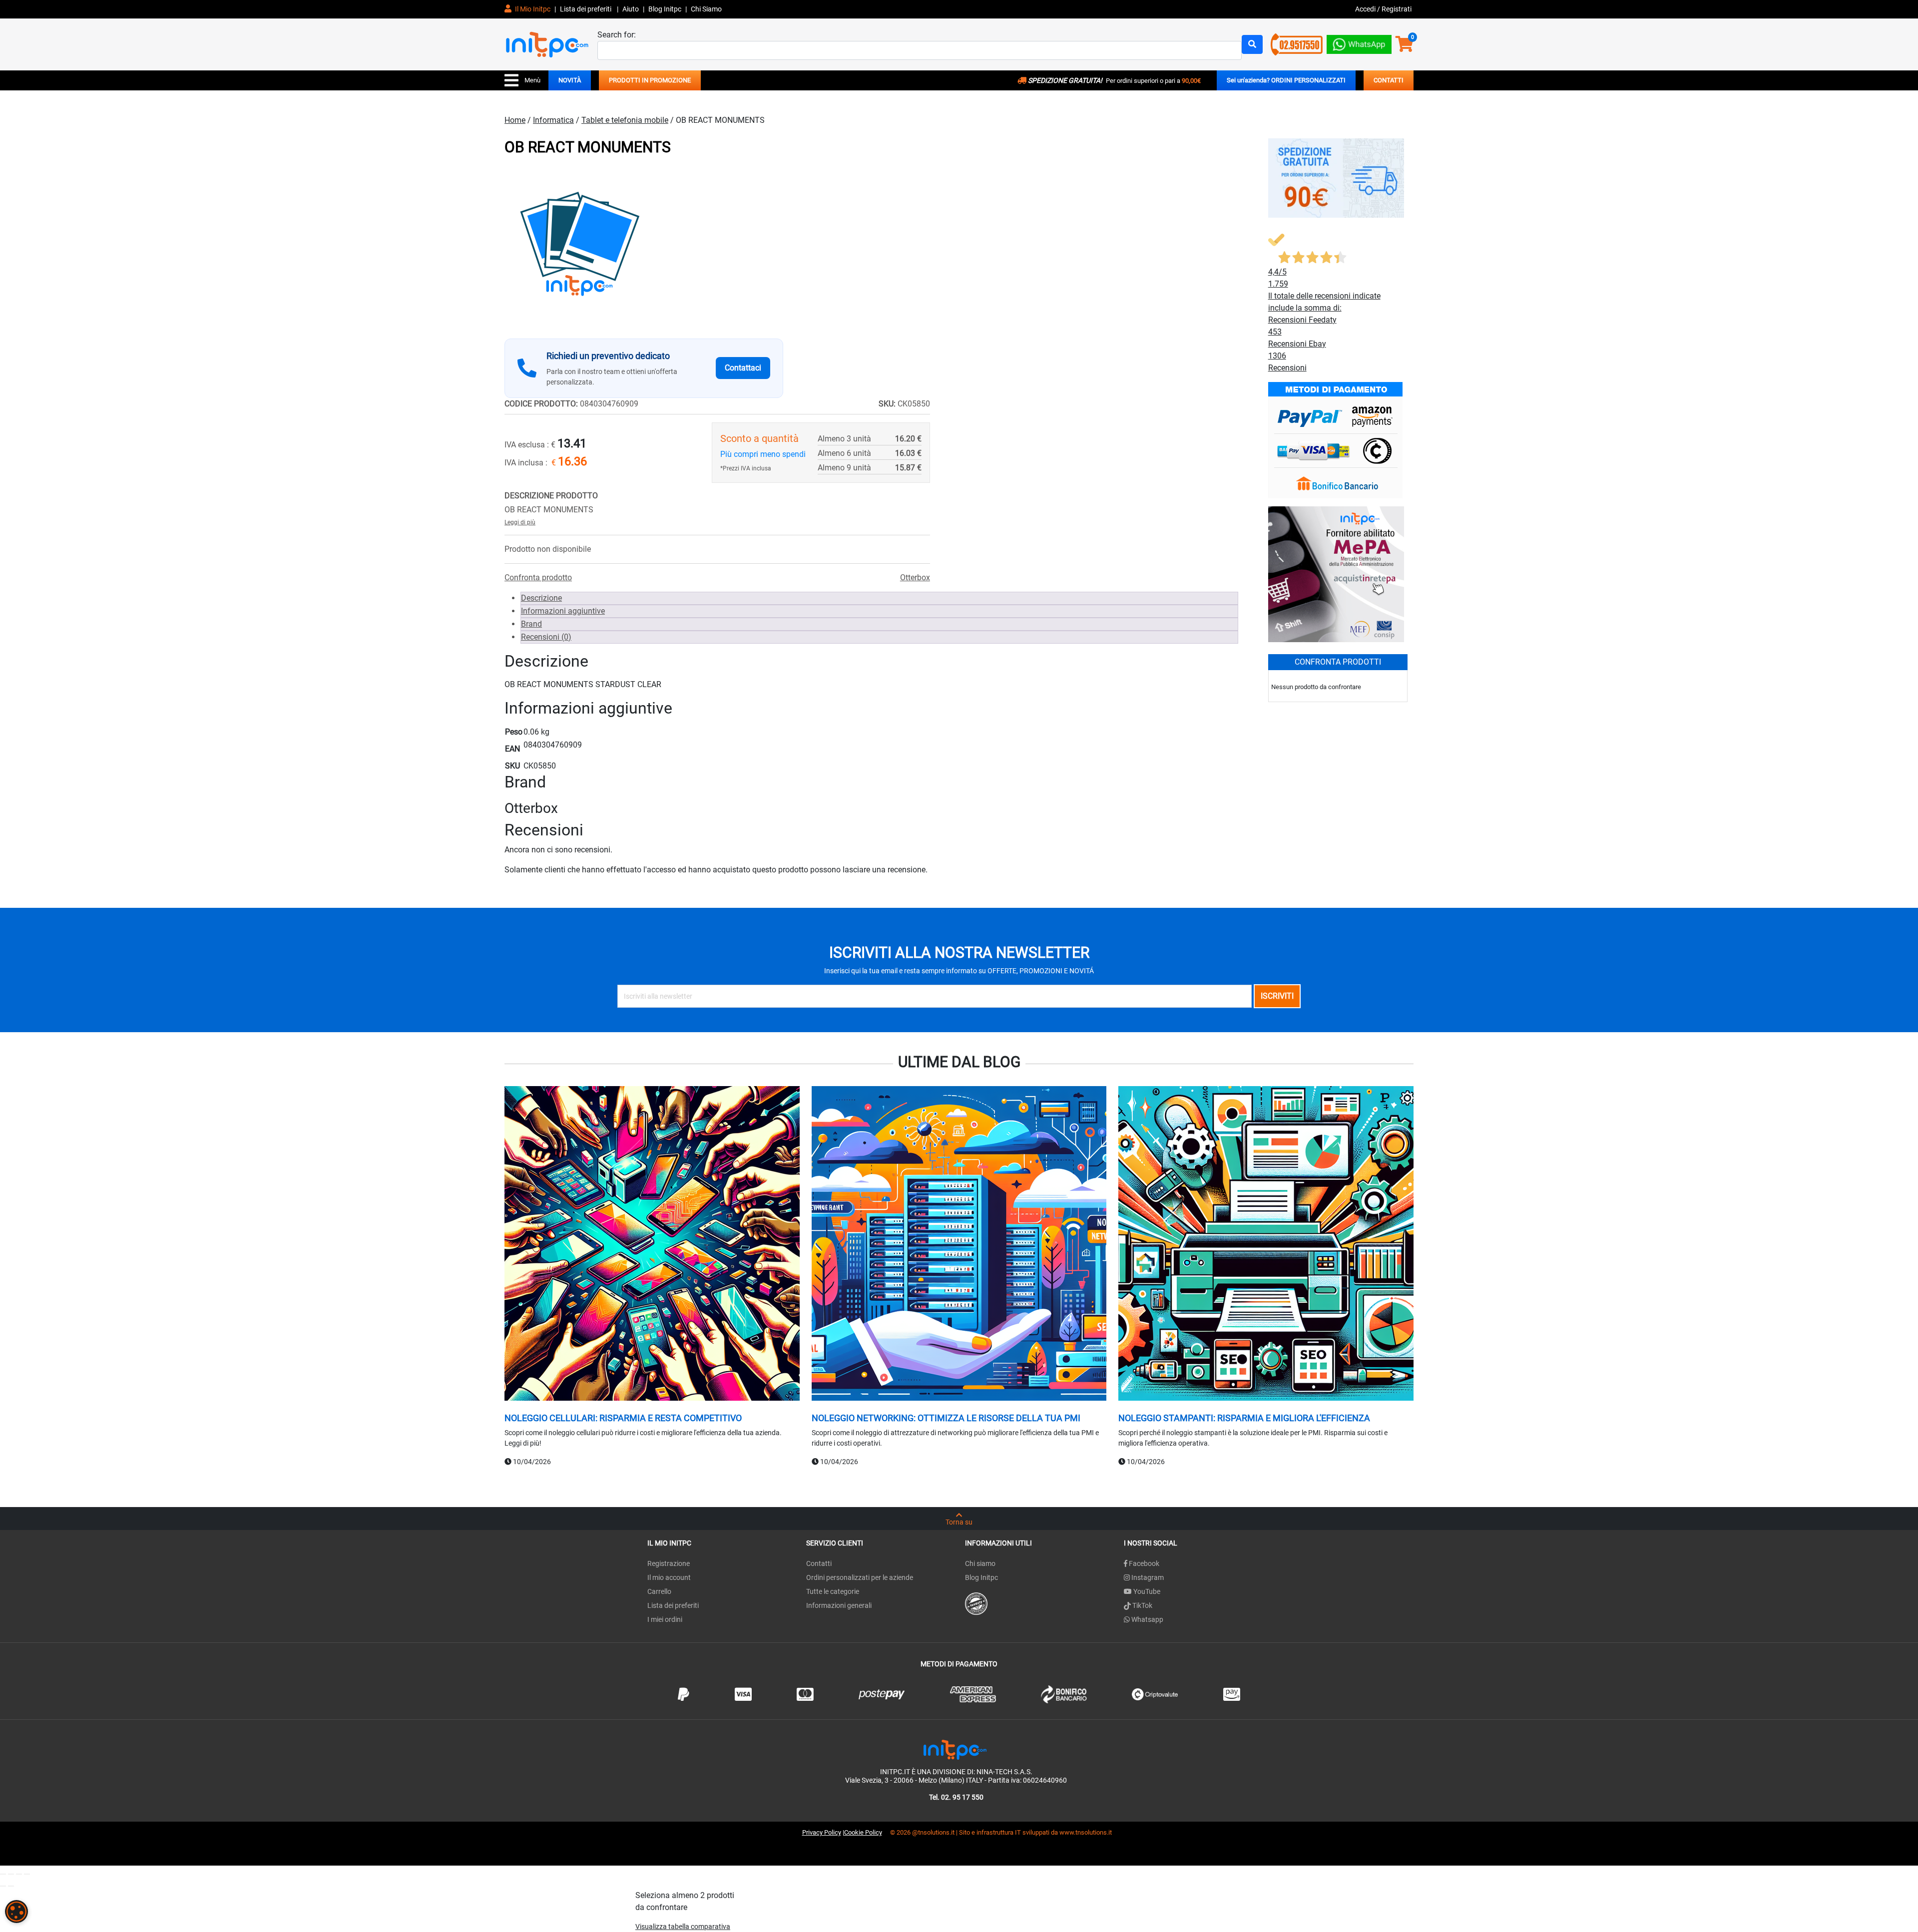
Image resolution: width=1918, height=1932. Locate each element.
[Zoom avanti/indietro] (3, 1874)
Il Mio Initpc (532, 9)
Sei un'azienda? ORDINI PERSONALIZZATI (1286, 80)
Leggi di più (520, 522)
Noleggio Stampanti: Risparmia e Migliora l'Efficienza (1244, 1418)
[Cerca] (1252, 44)
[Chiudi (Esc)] (27, 1874)
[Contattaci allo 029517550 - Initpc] (1297, 44)
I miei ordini (665, 1619)
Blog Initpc (981, 1577)
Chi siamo (980, 1563)
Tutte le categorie (833, 1591)
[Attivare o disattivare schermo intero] (11, 1874)
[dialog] (16, 1912)
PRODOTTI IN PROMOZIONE (650, 80)
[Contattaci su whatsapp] (1359, 42)
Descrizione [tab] (541, 598)
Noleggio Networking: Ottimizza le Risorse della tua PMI (946, 1418)
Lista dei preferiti (586, 9)
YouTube (1146, 1591)
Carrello (659, 1591)
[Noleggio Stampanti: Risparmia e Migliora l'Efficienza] (1266, 1245)
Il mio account (669, 1577)
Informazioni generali (839, 1605)
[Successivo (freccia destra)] (11, 1886)
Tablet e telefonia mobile (625, 120)
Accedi (1366, 9)
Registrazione (669, 1563)
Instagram (1147, 1577)
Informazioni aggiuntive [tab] (563, 611)
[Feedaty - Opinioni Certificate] (976, 1603)
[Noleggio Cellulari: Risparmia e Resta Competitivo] (652, 1245)
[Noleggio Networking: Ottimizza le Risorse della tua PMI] (959, 1245)
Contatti (819, 1563)
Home (515, 120)
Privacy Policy (822, 1832)
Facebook (1143, 1563)
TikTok (1142, 1605)
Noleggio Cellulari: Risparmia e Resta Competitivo (623, 1418)
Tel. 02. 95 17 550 (956, 1797)
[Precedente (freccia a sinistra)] (3, 1886)
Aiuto (631, 9)
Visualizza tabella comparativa (683, 1927)
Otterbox (915, 578)
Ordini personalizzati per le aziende (860, 1577)
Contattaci (743, 368)
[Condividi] (19, 1874)
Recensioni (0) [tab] (546, 637)
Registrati (1397, 9)
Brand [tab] (531, 624)
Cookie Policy (863, 1832)
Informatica (553, 120)
